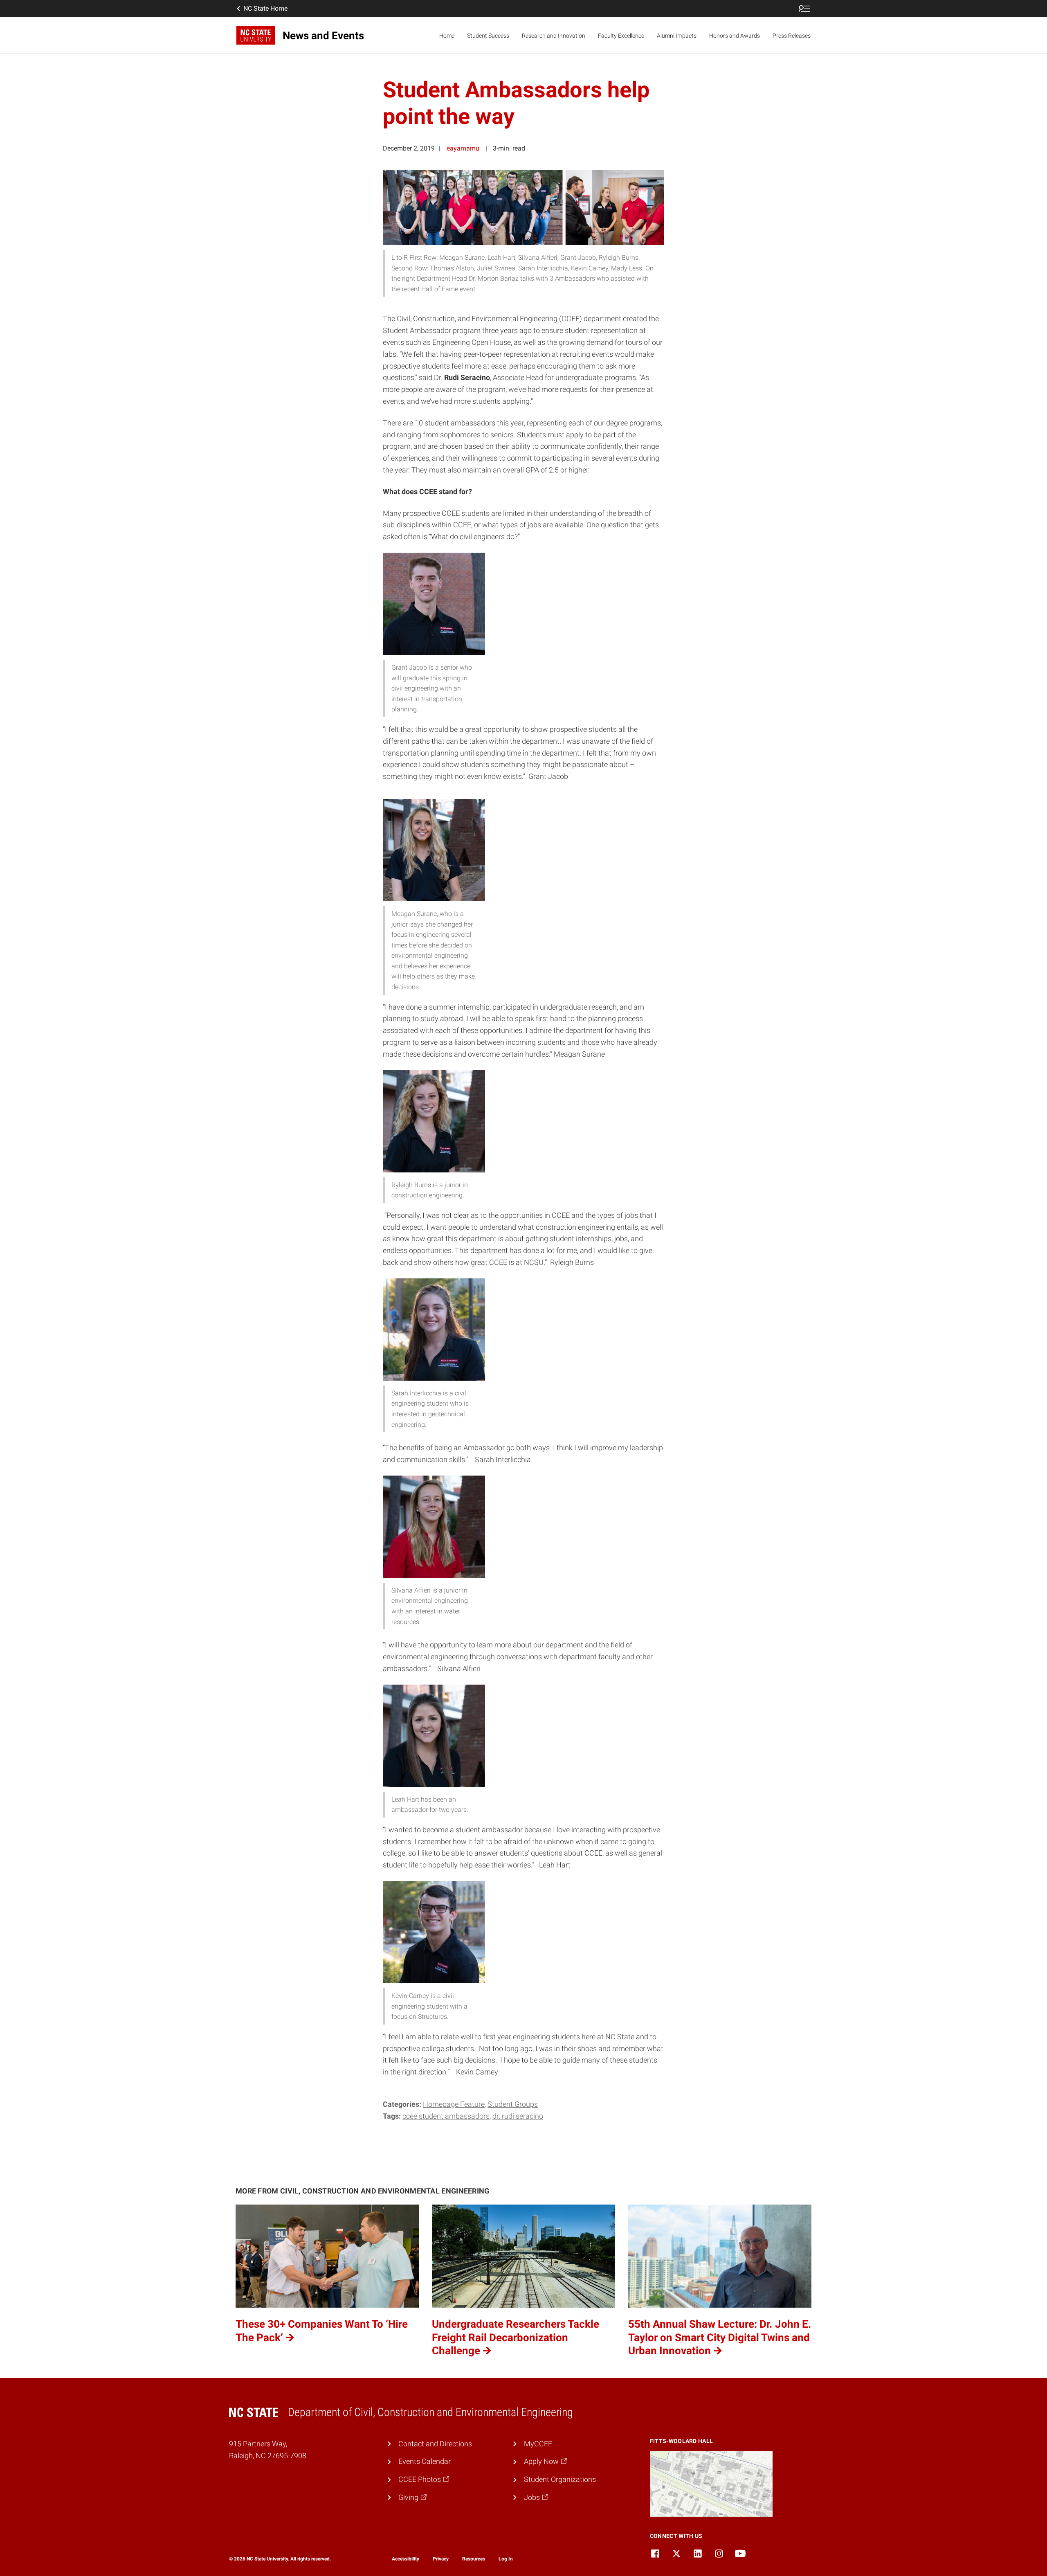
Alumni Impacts (677, 36)
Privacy (441, 2559)
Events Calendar (425, 2461)
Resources (474, 2559)
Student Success (488, 36)
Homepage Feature (454, 2104)
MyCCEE (538, 2444)
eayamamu (463, 148)
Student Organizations (560, 2479)
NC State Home (265, 8)
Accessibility (406, 2559)
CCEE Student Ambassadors (446, 2116)
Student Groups (513, 2104)
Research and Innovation (554, 36)
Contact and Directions (435, 2444)
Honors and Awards (735, 36)
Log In (506, 2559)
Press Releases (792, 36)
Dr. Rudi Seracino (518, 2116)
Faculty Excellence (621, 36)
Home (447, 36)
